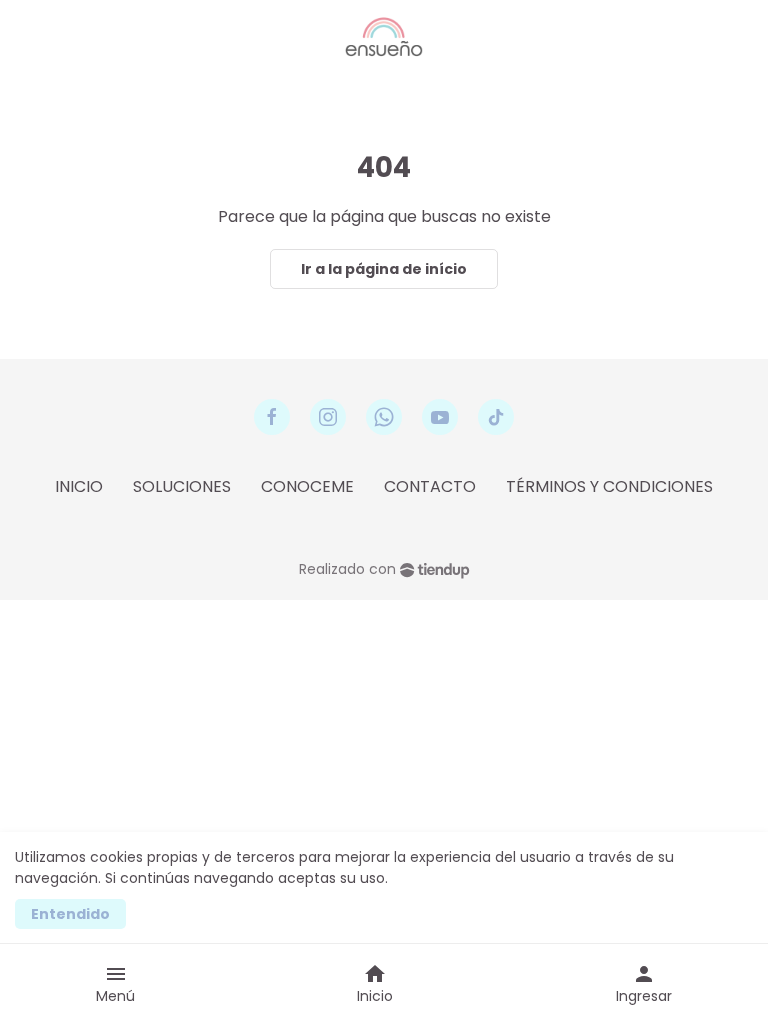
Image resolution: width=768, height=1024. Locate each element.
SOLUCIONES (182, 486)
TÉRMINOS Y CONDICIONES (609, 486)
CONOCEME (307, 486)
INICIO (79, 486)
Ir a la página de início (384, 269)
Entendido (70, 914)
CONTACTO (430, 486)
